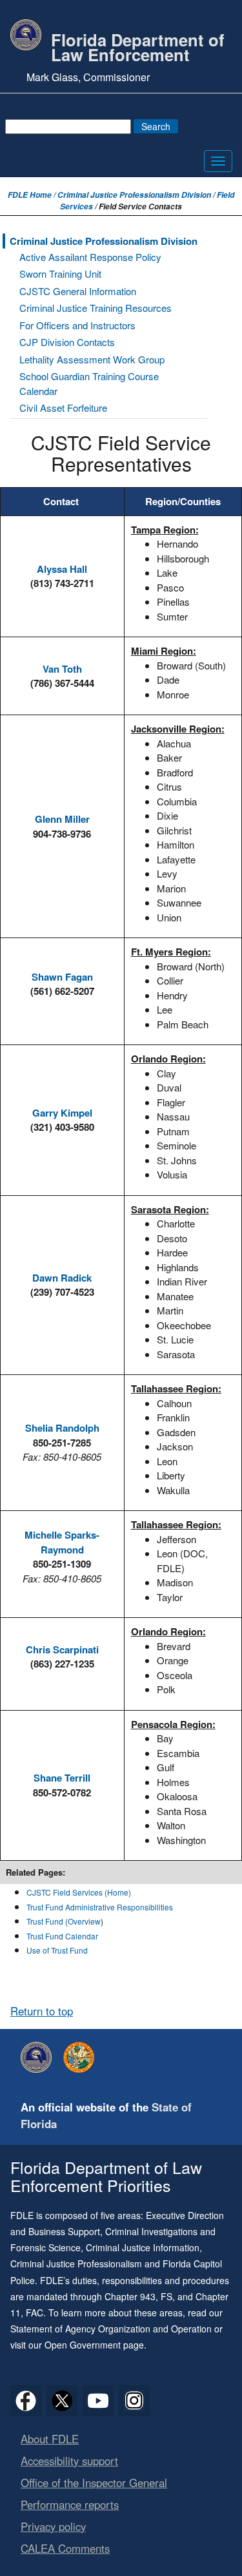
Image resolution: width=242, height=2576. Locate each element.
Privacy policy (53, 2526)
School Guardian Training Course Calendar (89, 383)
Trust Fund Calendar (62, 1936)
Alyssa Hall (62, 569)
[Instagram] (134, 2401)
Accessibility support (69, 2461)
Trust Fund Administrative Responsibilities (100, 1907)
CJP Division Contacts (67, 342)
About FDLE (50, 2439)
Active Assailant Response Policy (90, 257)
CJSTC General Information (78, 291)
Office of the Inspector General (94, 2483)
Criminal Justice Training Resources (96, 308)
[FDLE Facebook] (26, 2401)
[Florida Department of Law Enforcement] (39, 2057)
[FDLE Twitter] (62, 2401)
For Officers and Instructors (77, 325)
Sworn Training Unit (60, 274)
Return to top (42, 2011)
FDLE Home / (33, 195)
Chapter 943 (130, 2296)
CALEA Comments (65, 2548)
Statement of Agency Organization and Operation (111, 2329)
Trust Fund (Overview (64, 1921)
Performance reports (70, 2504)
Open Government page (94, 2345)
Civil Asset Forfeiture (63, 408)
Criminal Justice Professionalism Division (134, 195)
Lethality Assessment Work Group (92, 359)
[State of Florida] (82, 2057)
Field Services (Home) (92, 1892)
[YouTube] (98, 2401)
